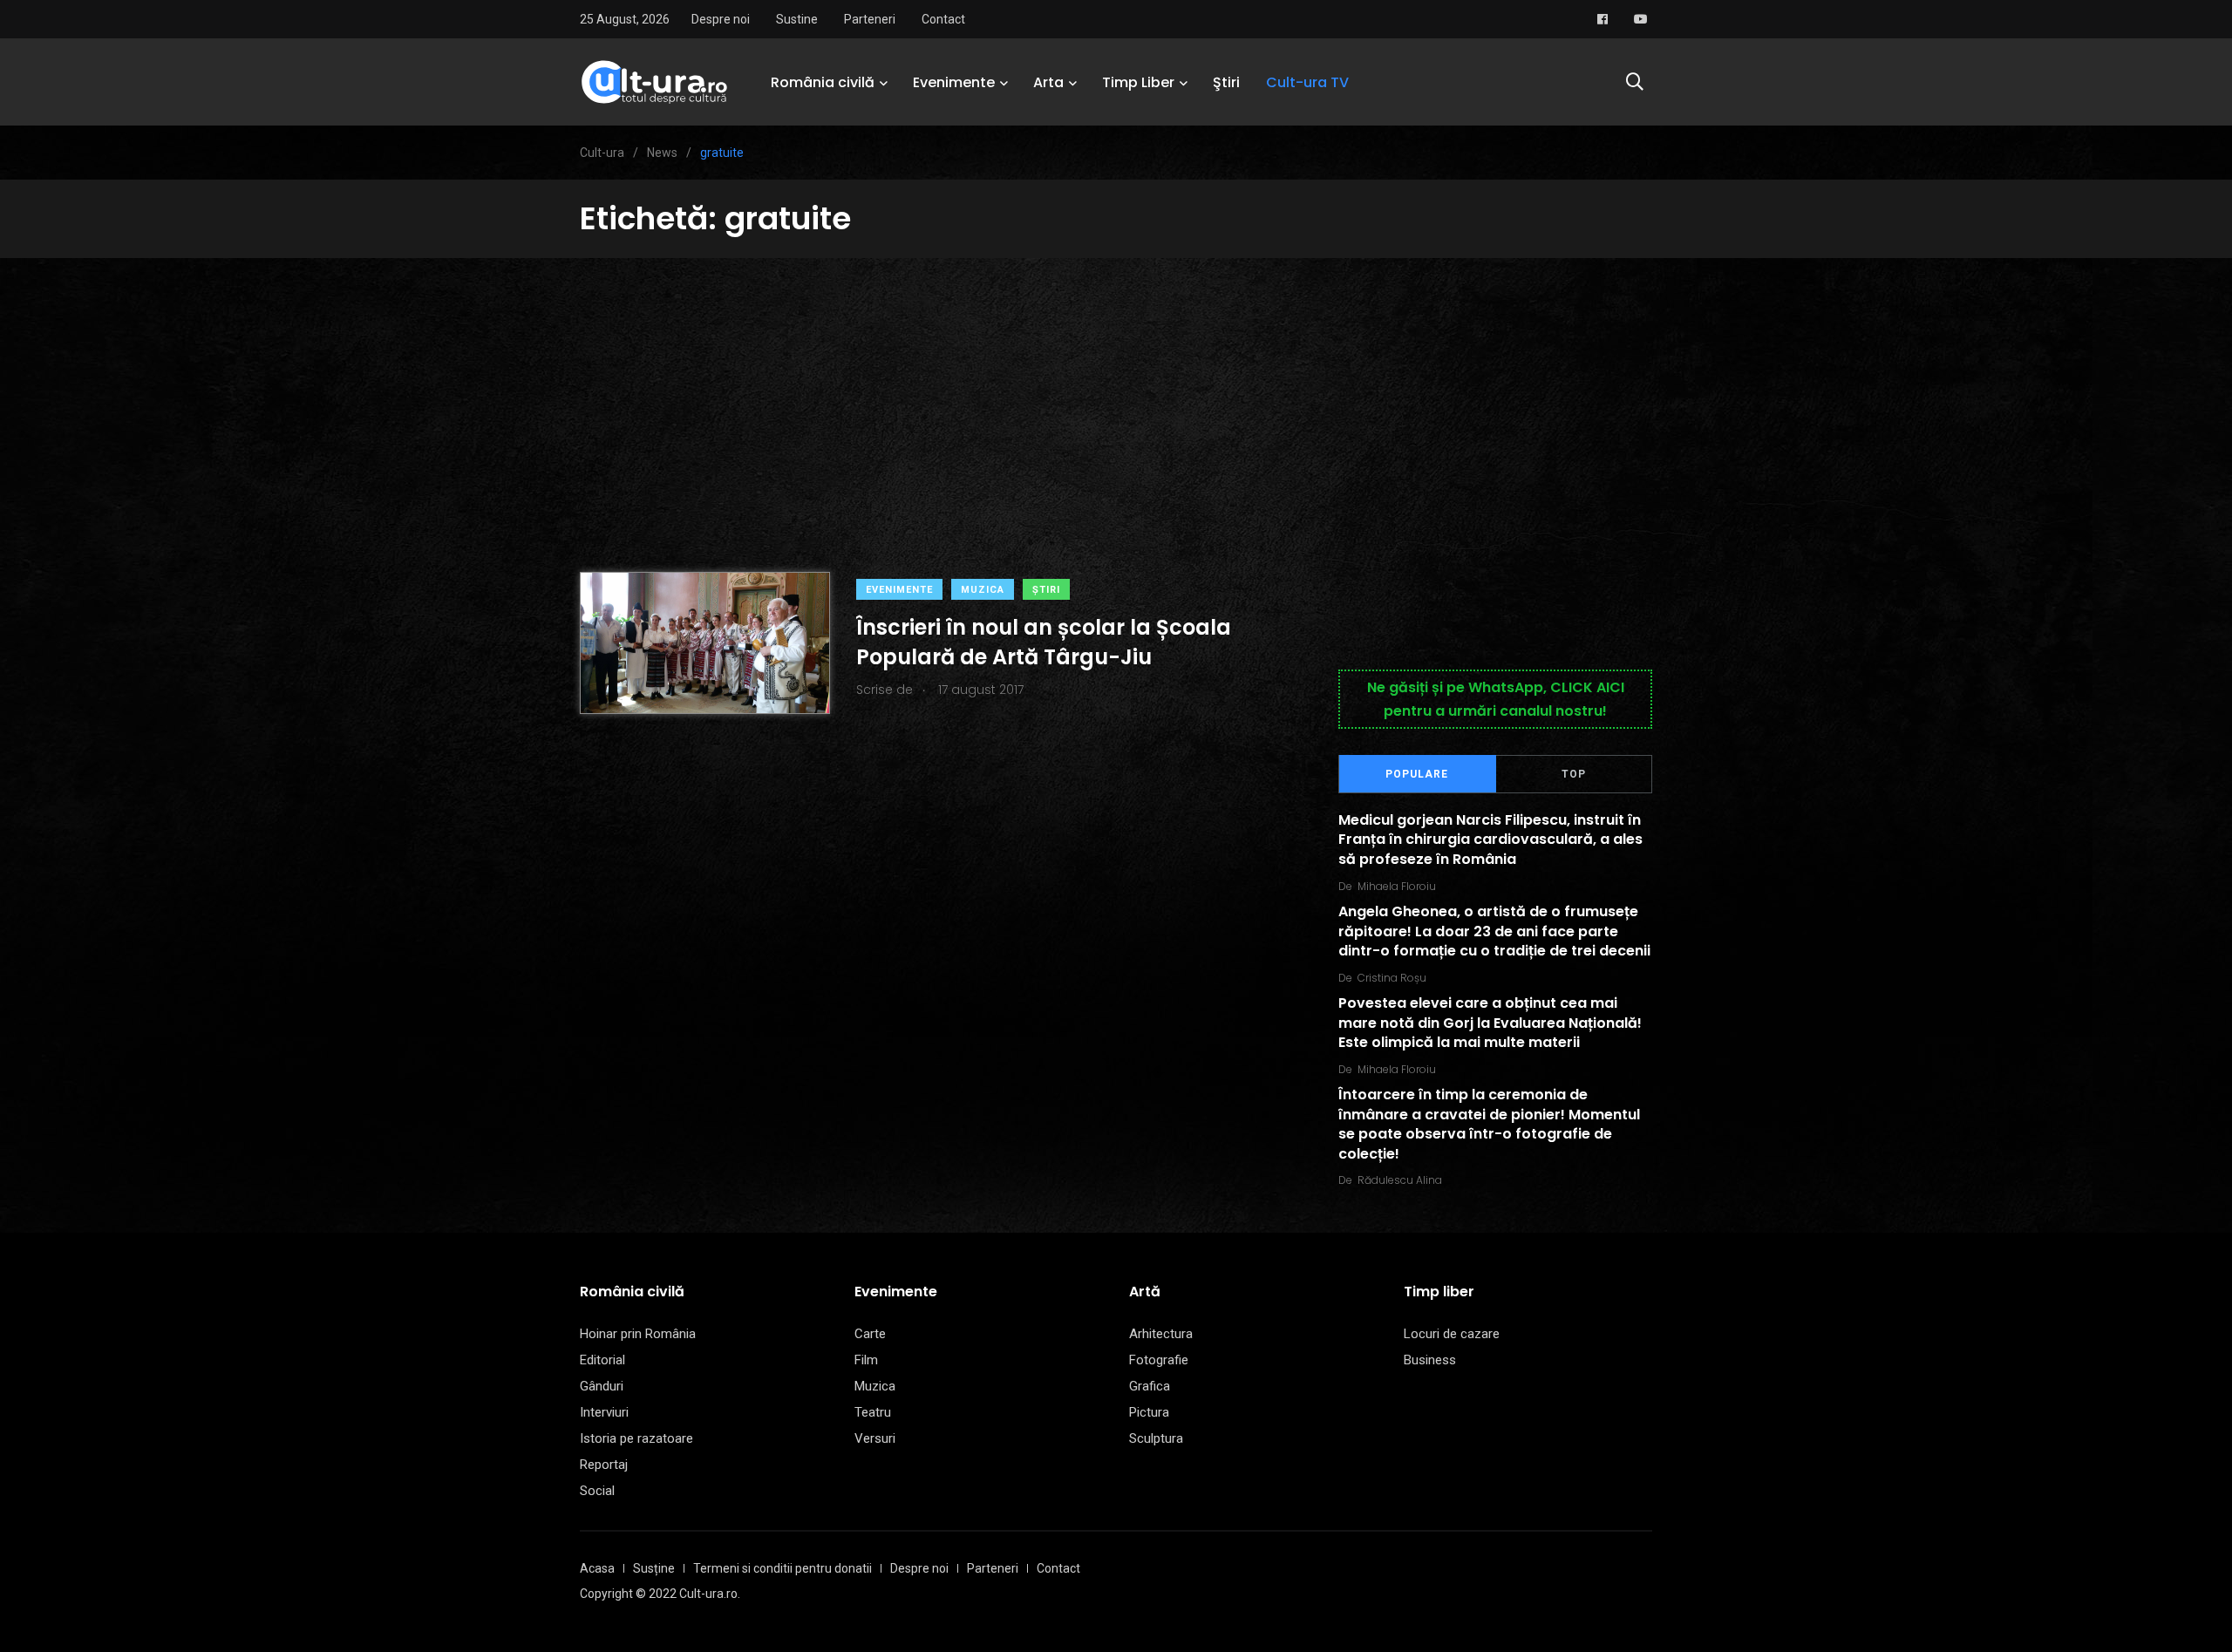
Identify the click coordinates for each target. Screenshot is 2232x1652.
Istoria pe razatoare (636, 1438)
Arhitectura (1161, 1334)
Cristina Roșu (1392, 978)
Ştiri (1226, 82)
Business (1430, 1360)
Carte (870, 1334)
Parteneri (870, 19)
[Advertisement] (1116, 389)
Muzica (983, 590)
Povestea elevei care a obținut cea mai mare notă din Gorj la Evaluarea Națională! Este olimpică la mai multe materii (1490, 1023)
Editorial (602, 1360)
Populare (1417, 774)
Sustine (797, 19)
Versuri (875, 1438)
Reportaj (604, 1465)
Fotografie (1159, 1360)
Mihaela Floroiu (1397, 886)
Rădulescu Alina (1400, 1180)
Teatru (873, 1412)
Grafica (1150, 1386)
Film (866, 1360)
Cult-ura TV (1307, 82)
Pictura (1149, 1412)
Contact (943, 19)
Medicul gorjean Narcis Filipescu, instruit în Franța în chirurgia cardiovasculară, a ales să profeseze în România (1490, 840)
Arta (1048, 82)
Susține (654, 1568)
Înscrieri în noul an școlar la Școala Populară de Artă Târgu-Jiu (1044, 642)
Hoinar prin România (638, 1334)
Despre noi (721, 19)
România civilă (823, 82)
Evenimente (954, 82)
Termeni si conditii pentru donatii (783, 1568)
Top (1574, 774)
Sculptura (1156, 1438)
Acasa (597, 1568)
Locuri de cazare (1452, 1334)
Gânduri (602, 1386)
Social (597, 1491)
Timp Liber (1138, 82)
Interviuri (604, 1412)
